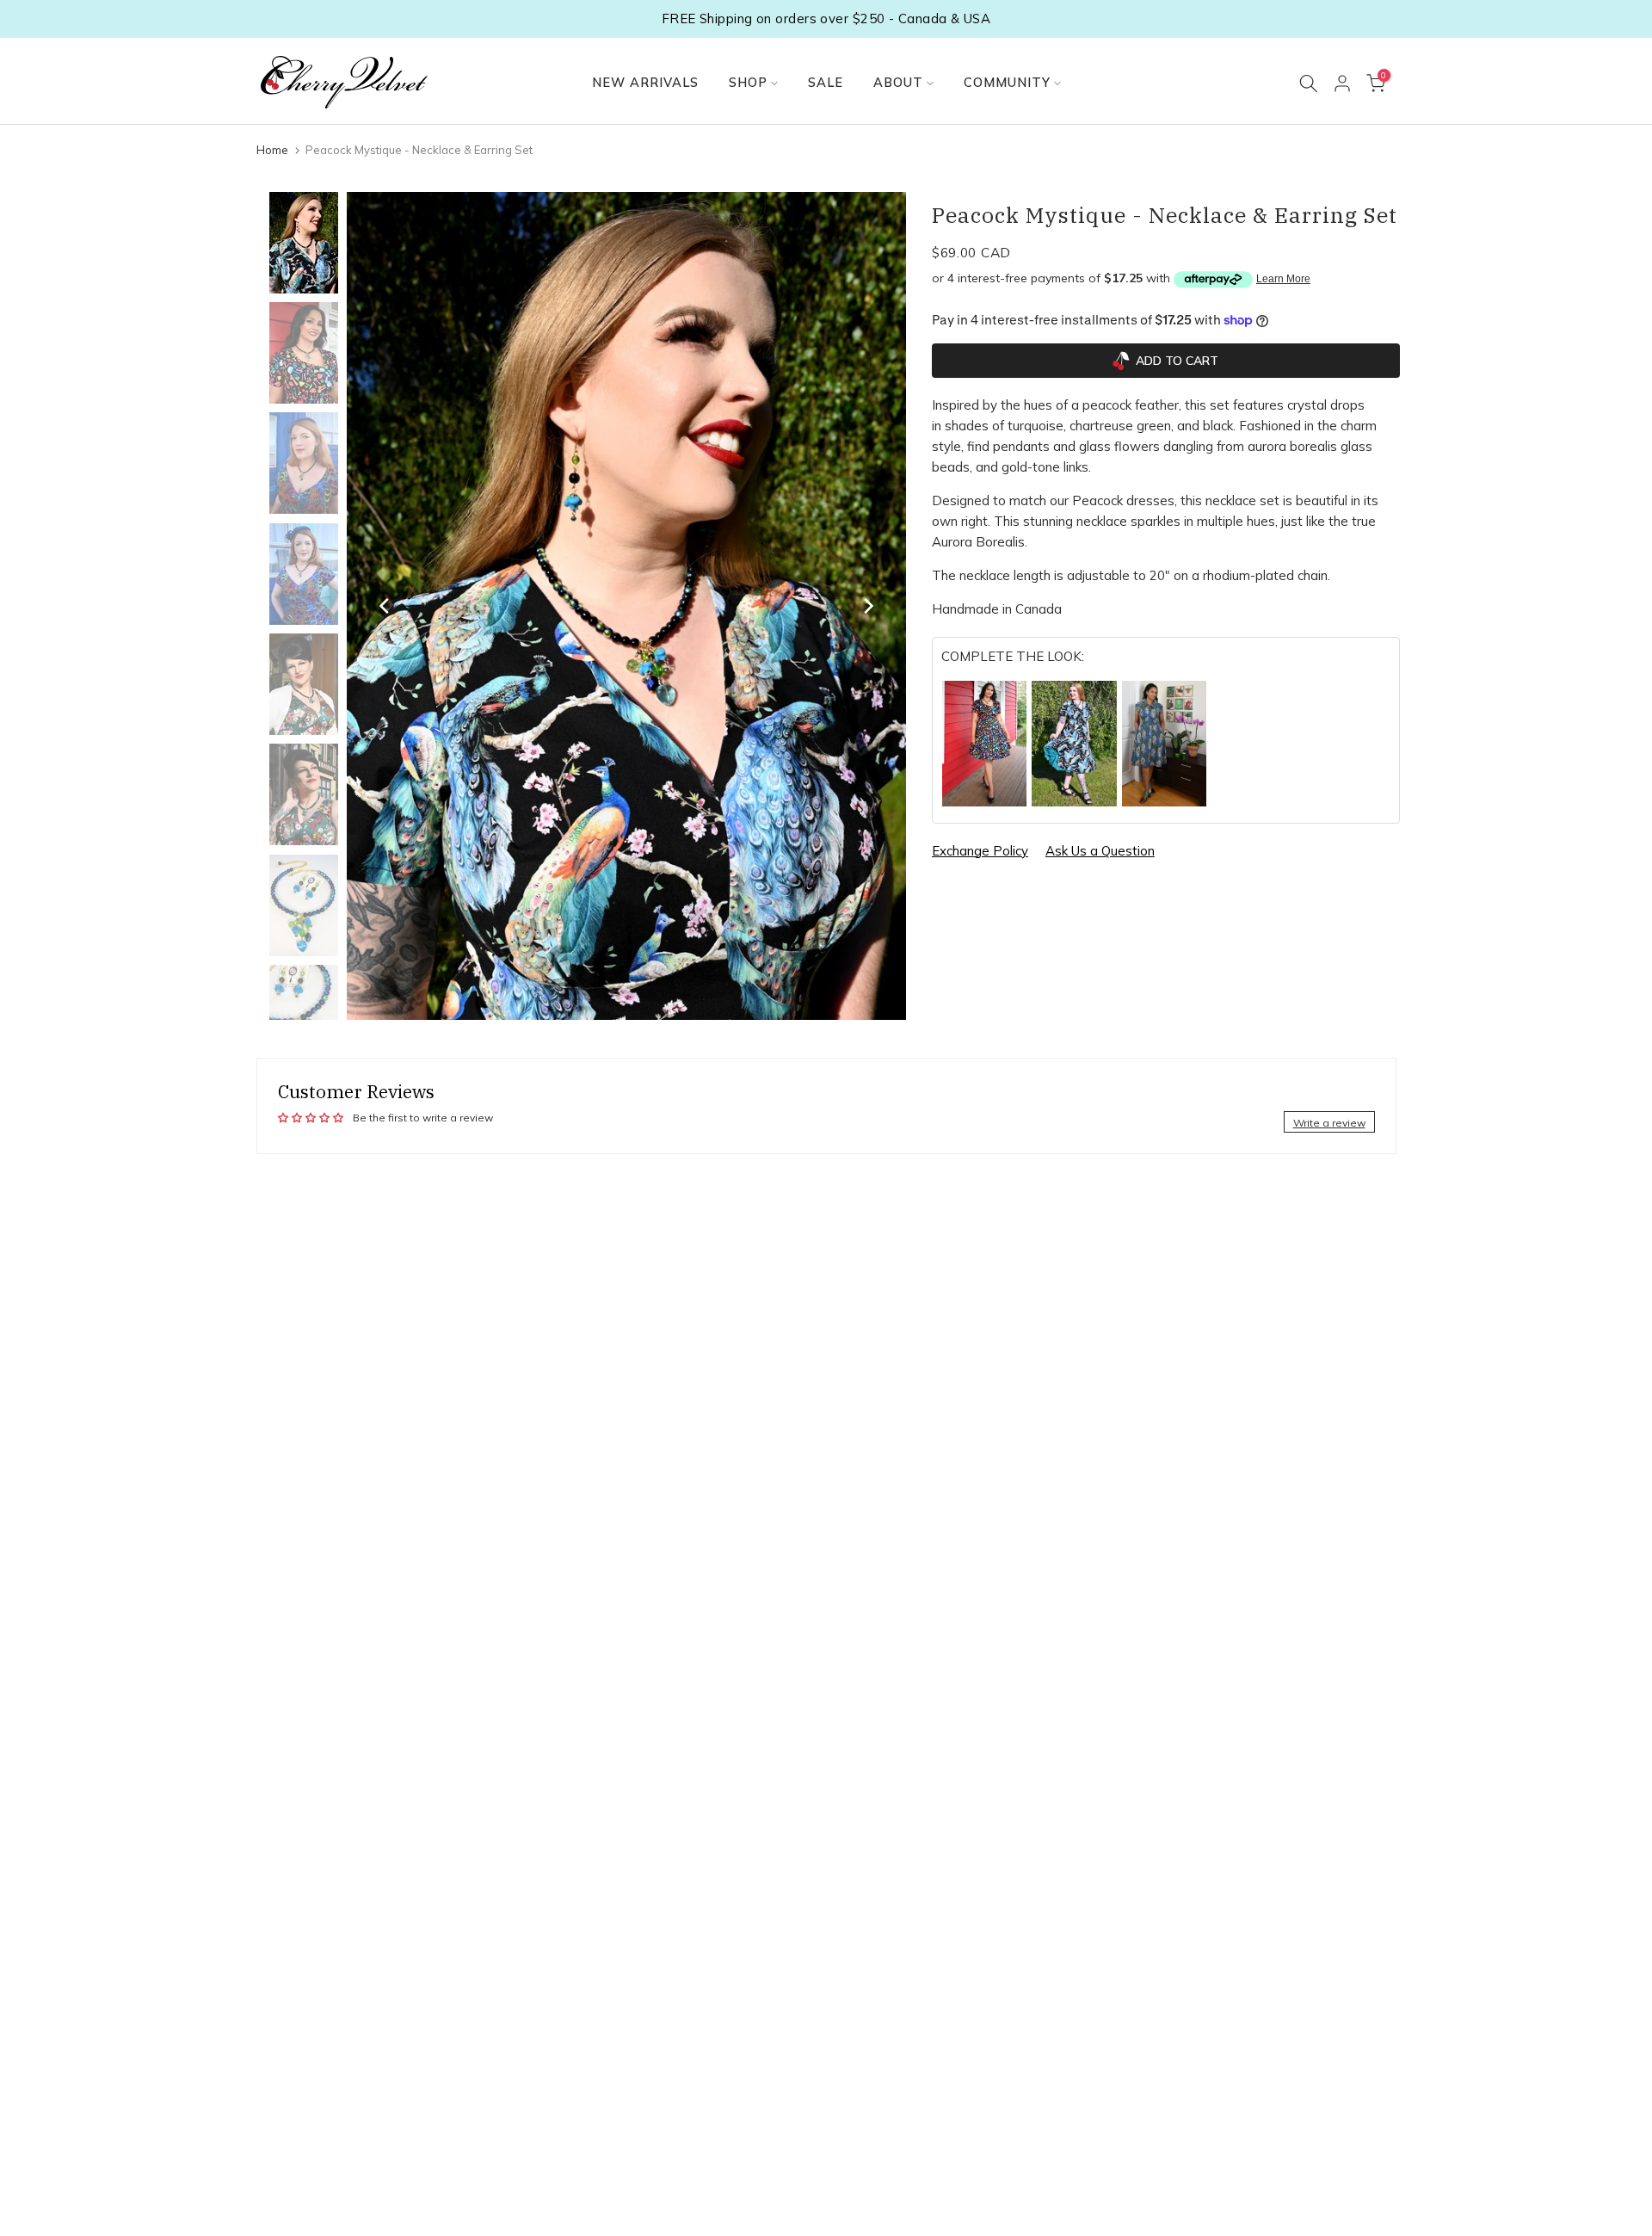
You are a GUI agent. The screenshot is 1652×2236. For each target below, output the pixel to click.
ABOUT (898, 82)
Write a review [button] (1329, 1123)
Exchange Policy (980, 851)
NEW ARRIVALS (645, 82)
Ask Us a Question (1100, 851)
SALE (826, 82)
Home (272, 150)
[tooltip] (985, 744)
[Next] (867, 606)
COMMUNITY (1007, 82)
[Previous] (385, 606)
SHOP (748, 82)
